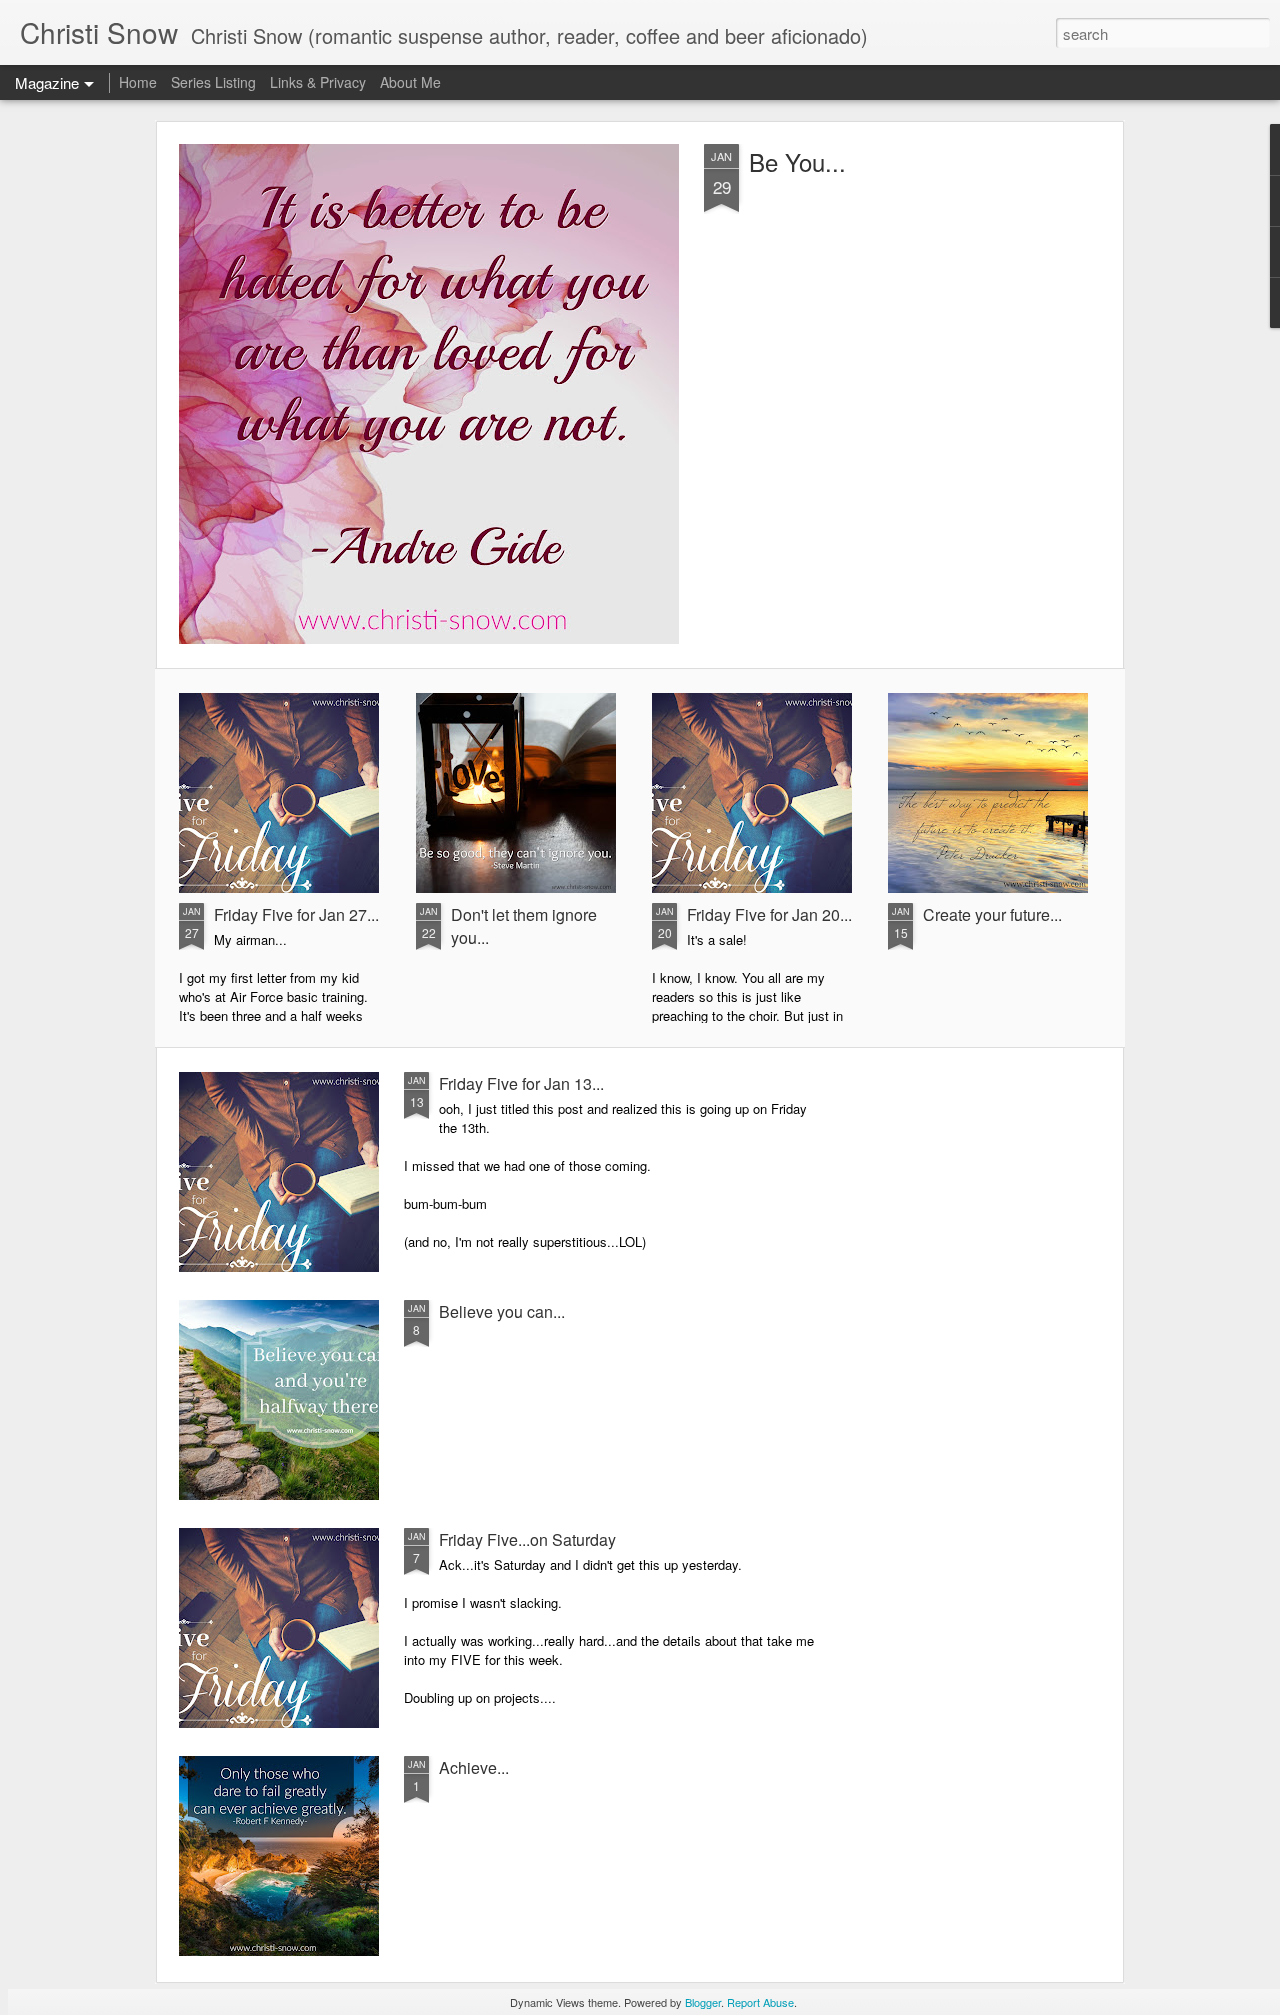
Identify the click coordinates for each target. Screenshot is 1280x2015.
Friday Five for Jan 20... (769, 914)
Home (138, 82)
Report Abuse (760, 2002)
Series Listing (213, 82)
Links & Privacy (318, 82)
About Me (410, 82)
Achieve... (474, 1767)
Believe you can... (502, 1311)
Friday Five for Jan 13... (521, 1083)
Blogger (703, 2002)
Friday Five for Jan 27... (296, 914)
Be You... (797, 161)
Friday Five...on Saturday (527, 1539)
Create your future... (992, 914)
